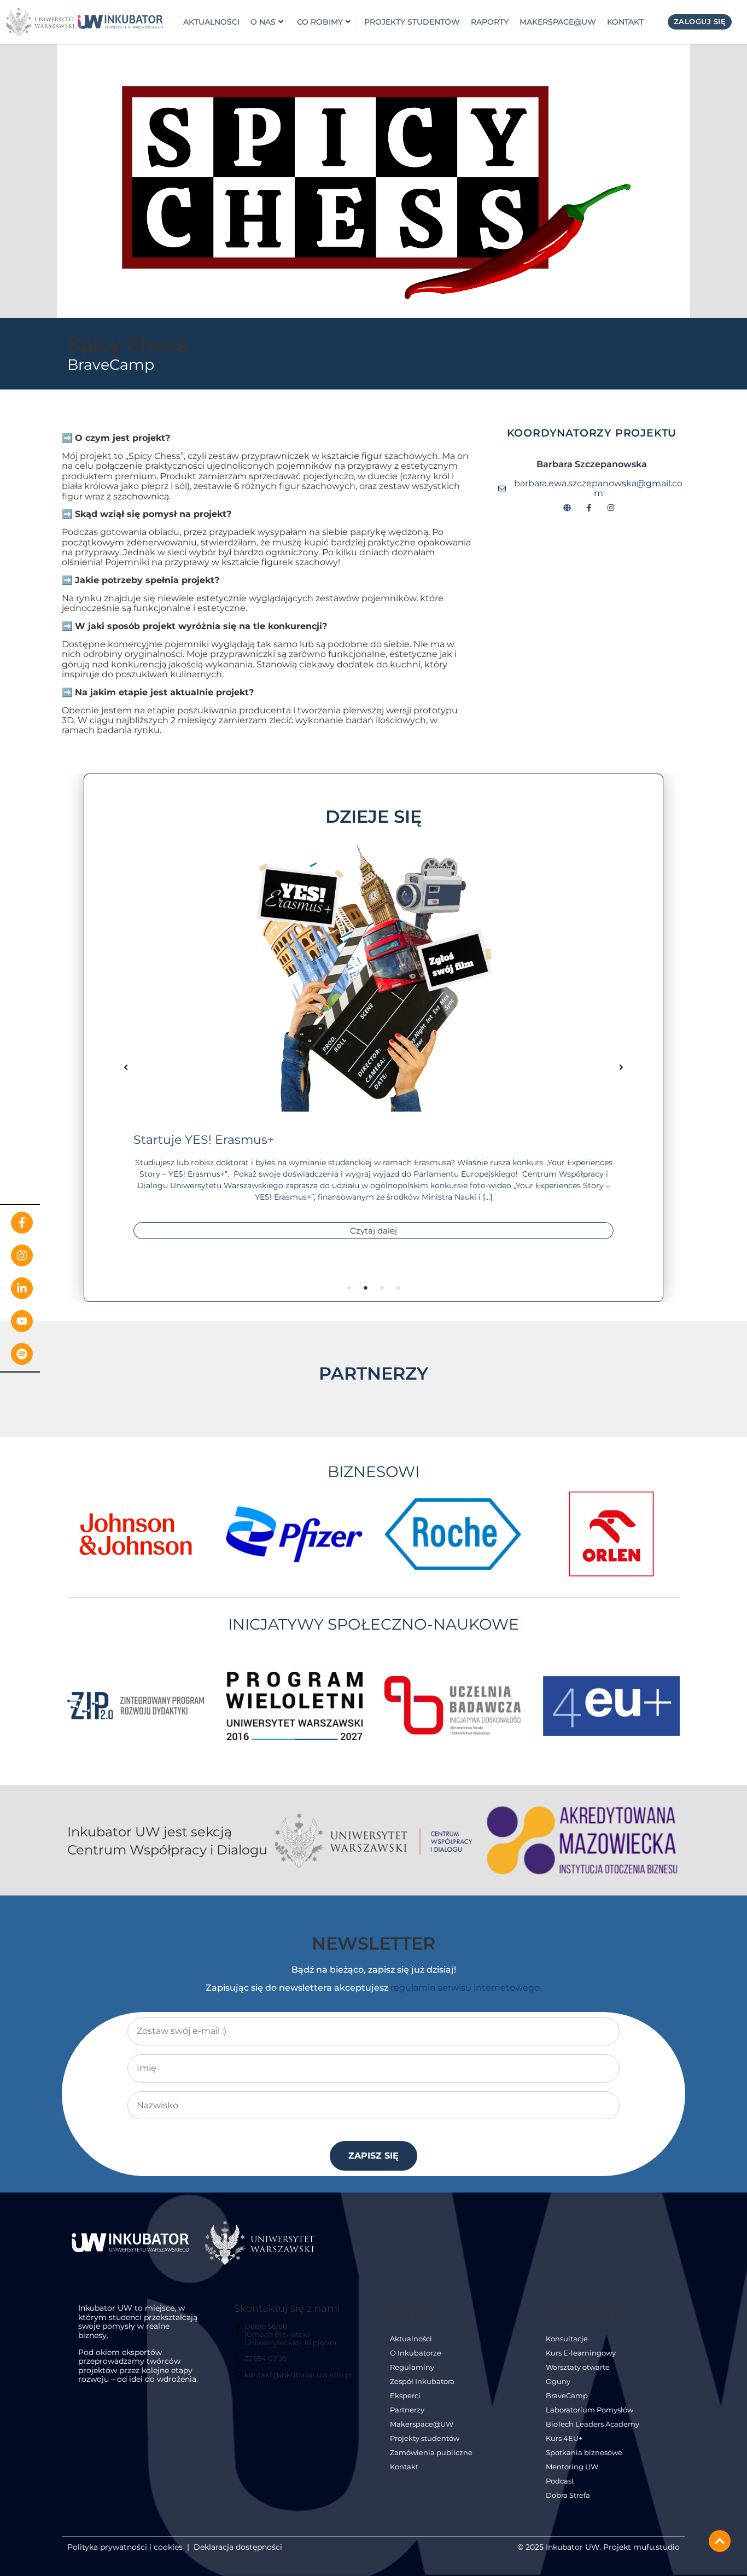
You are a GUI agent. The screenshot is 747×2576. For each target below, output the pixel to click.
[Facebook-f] (22, 1223)
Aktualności (211, 22)
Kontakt (625, 22)
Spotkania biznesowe (584, 2453)
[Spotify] (22, 1354)
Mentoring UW (572, 2467)
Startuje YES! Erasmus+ (204, 1139)
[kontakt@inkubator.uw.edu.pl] (294, 2380)
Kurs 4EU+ (564, 2438)
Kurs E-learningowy (581, 2353)
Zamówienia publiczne (431, 2453)
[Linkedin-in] (22, 1288)
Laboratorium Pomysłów (590, 2410)
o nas (263, 22)
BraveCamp (111, 365)
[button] (126, 1067)
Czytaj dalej (373, 1231)
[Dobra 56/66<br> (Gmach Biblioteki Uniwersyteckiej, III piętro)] (295, 2339)
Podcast (560, 2481)
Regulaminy (412, 2367)
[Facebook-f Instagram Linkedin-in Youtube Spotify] (20, 1288)
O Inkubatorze (416, 2353)
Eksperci (405, 2396)
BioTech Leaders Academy (593, 2424)
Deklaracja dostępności (238, 2547)
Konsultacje (567, 2339)
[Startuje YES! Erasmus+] (373, 975)
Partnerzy (407, 2410)
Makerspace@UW (558, 22)
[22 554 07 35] (262, 2363)
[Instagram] (22, 1255)
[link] (120, 22)
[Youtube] (22, 1321)
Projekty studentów (412, 22)
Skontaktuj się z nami (287, 2308)
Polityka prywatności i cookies (125, 2547)
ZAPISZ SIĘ (373, 2156)
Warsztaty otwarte (578, 2367)
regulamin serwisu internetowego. (466, 1988)
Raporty (490, 22)
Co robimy (320, 22)
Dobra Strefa (568, 2495)
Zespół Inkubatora (422, 2382)
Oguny (558, 2382)
